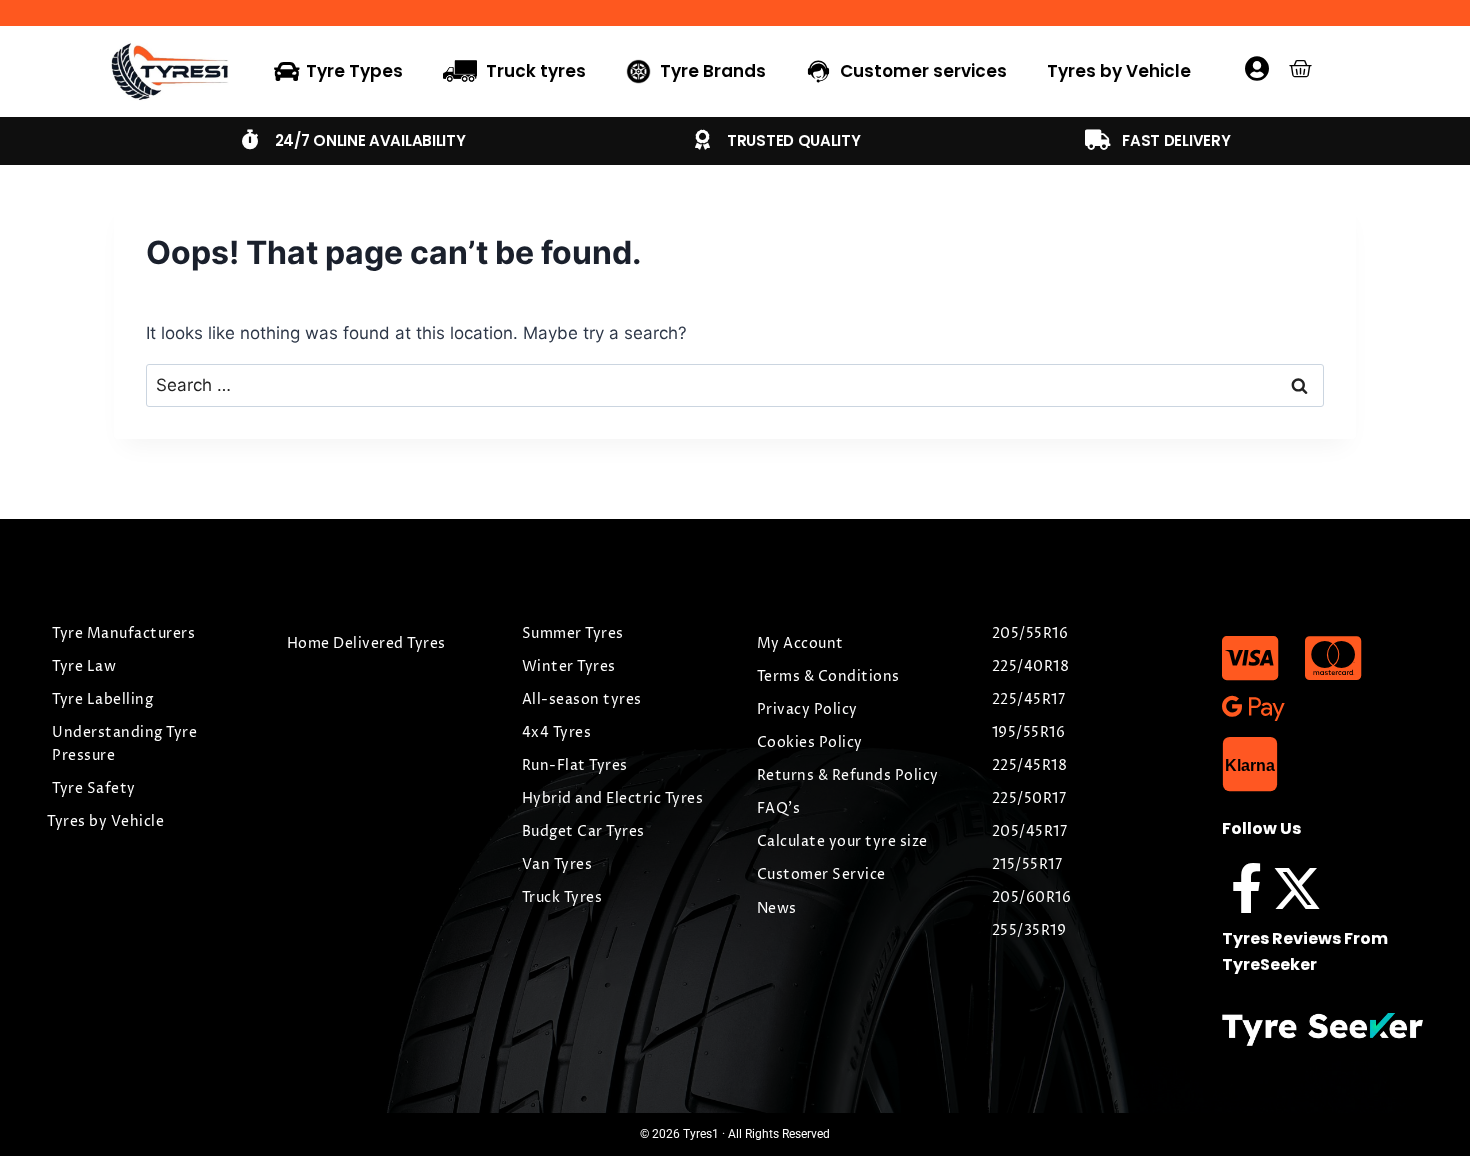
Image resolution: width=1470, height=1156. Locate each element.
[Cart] (1300, 68)
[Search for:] (735, 385)
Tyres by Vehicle (1119, 71)
